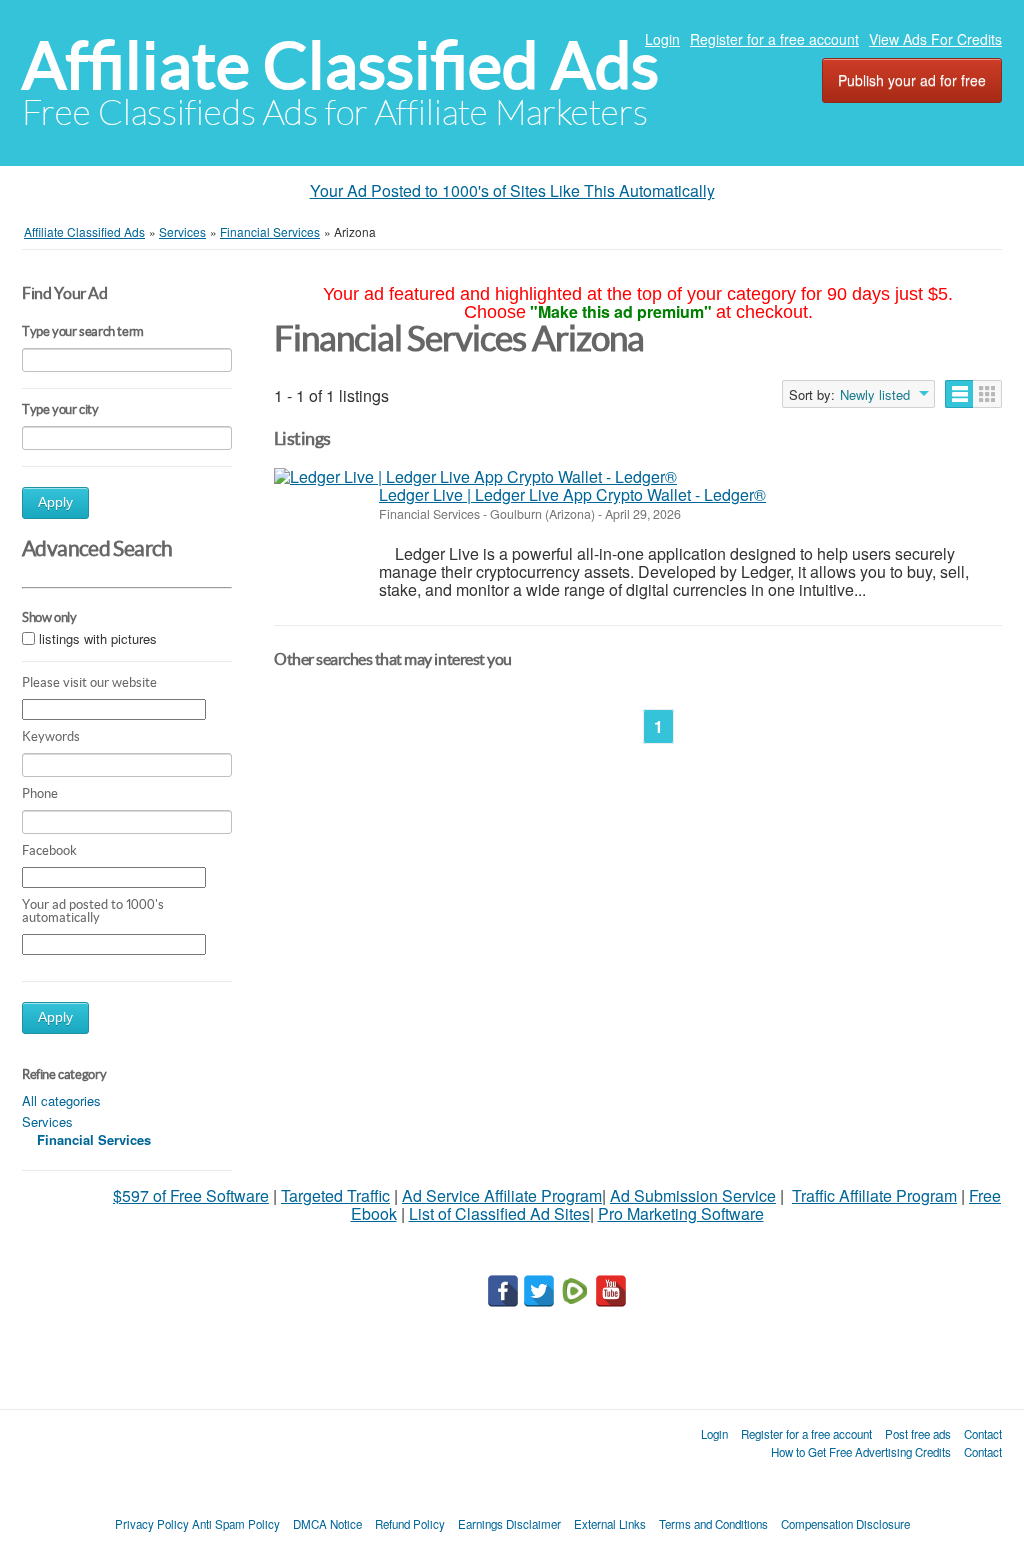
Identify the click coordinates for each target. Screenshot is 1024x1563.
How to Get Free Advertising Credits (861, 1452)
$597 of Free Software (191, 1195)
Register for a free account (774, 39)
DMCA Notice (327, 1524)
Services (47, 1121)
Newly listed (875, 395)
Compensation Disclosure (845, 1524)
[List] (959, 394)
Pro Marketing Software (681, 1213)
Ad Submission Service (693, 1195)
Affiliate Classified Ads (340, 65)
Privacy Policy (152, 1524)
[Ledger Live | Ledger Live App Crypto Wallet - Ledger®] (475, 477)
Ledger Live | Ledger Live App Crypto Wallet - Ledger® (572, 494)
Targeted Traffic (335, 1195)
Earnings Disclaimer (509, 1524)
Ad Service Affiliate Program (502, 1195)
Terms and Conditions (713, 1524)
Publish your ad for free (912, 80)
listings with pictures (98, 639)
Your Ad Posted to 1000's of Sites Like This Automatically (512, 190)
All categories (61, 1100)
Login (662, 39)
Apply (55, 502)
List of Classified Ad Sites (499, 1213)
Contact (983, 1434)
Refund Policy (410, 1524)
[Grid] (987, 394)
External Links (610, 1524)
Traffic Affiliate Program (874, 1195)
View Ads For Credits (935, 39)
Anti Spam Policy (236, 1524)
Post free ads (918, 1434)
